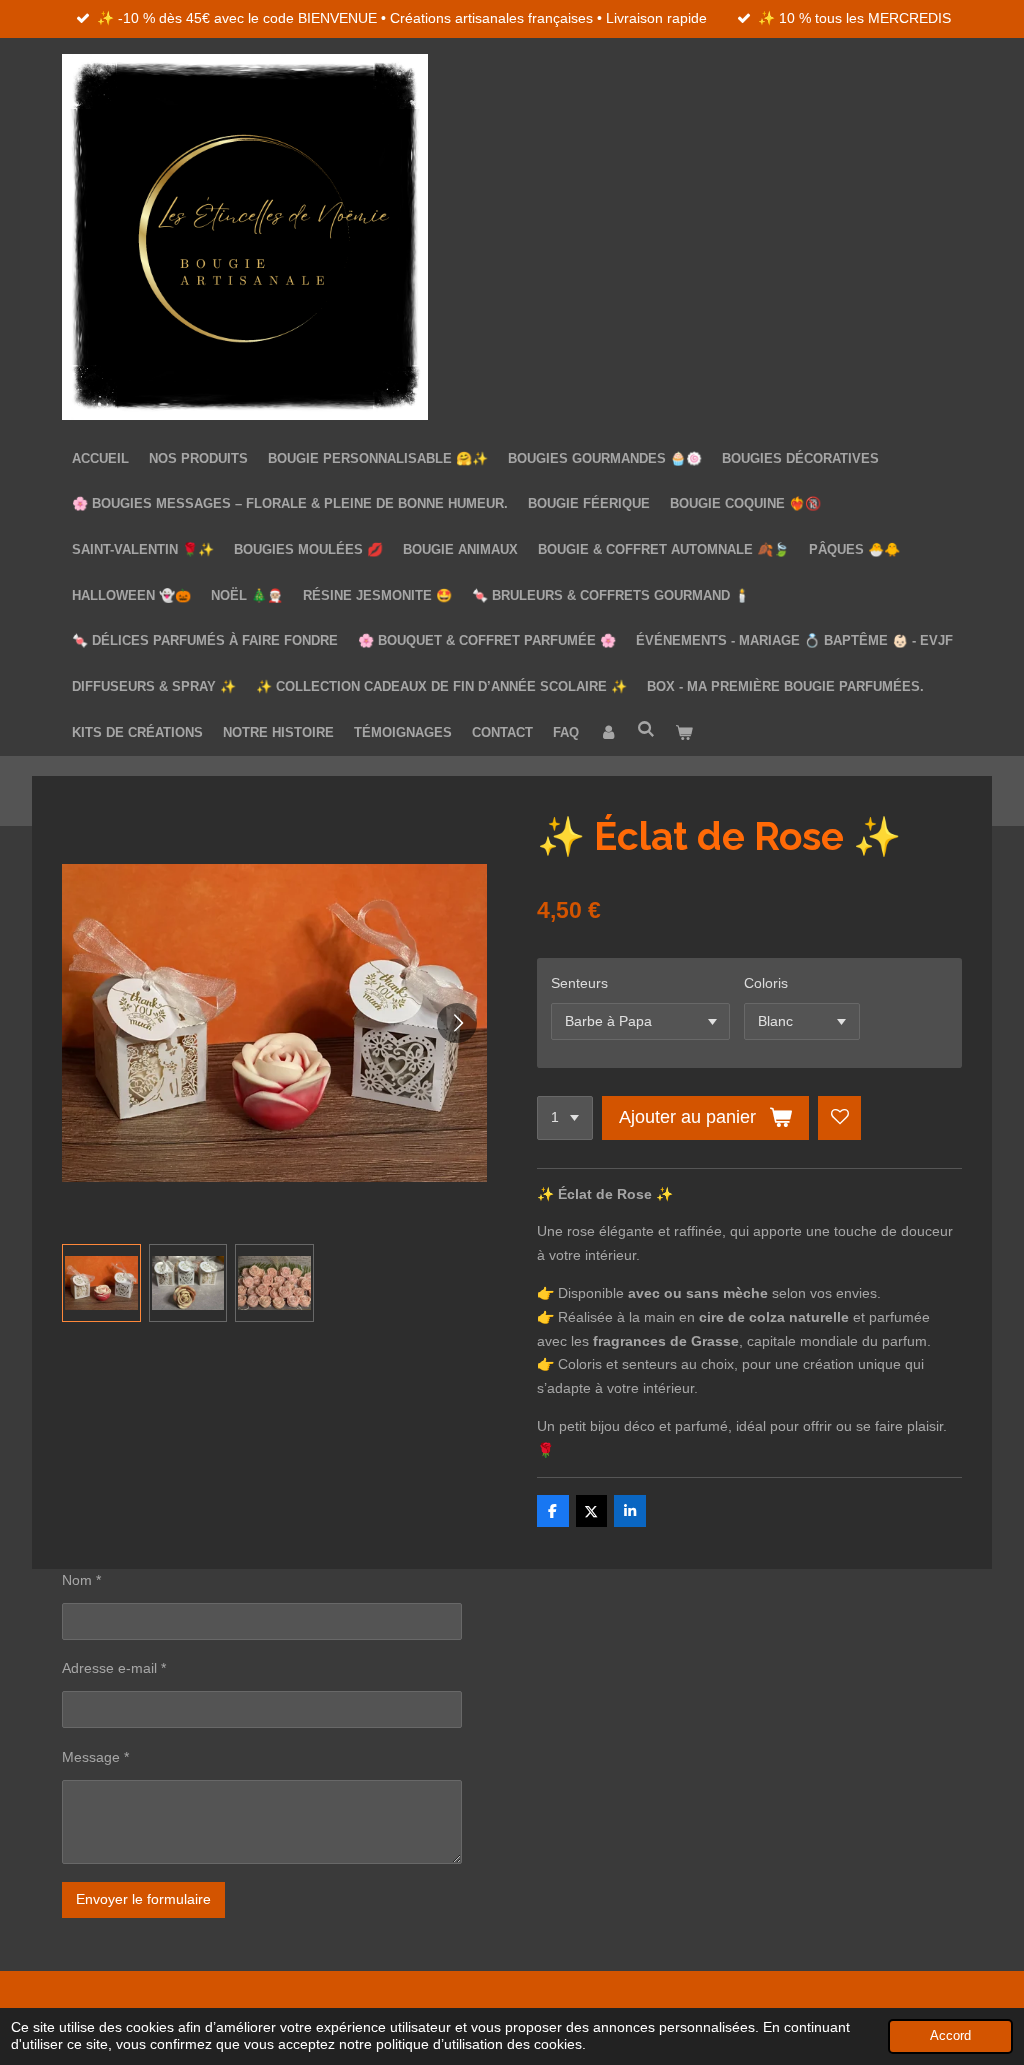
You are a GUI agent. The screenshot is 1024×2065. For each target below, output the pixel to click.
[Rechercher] (646, 729)
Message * (95, 1757)
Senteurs (579, 983)
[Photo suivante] (457, 1023)
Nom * (81, 1580)
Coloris (766, 983)
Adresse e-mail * (114, 1668)
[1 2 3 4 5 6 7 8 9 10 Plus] (565, 1118)
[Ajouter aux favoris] (840, 1118)
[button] (101, 1283)
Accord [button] (950, 2036)
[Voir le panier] (684, 733)
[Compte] (608, 733)
